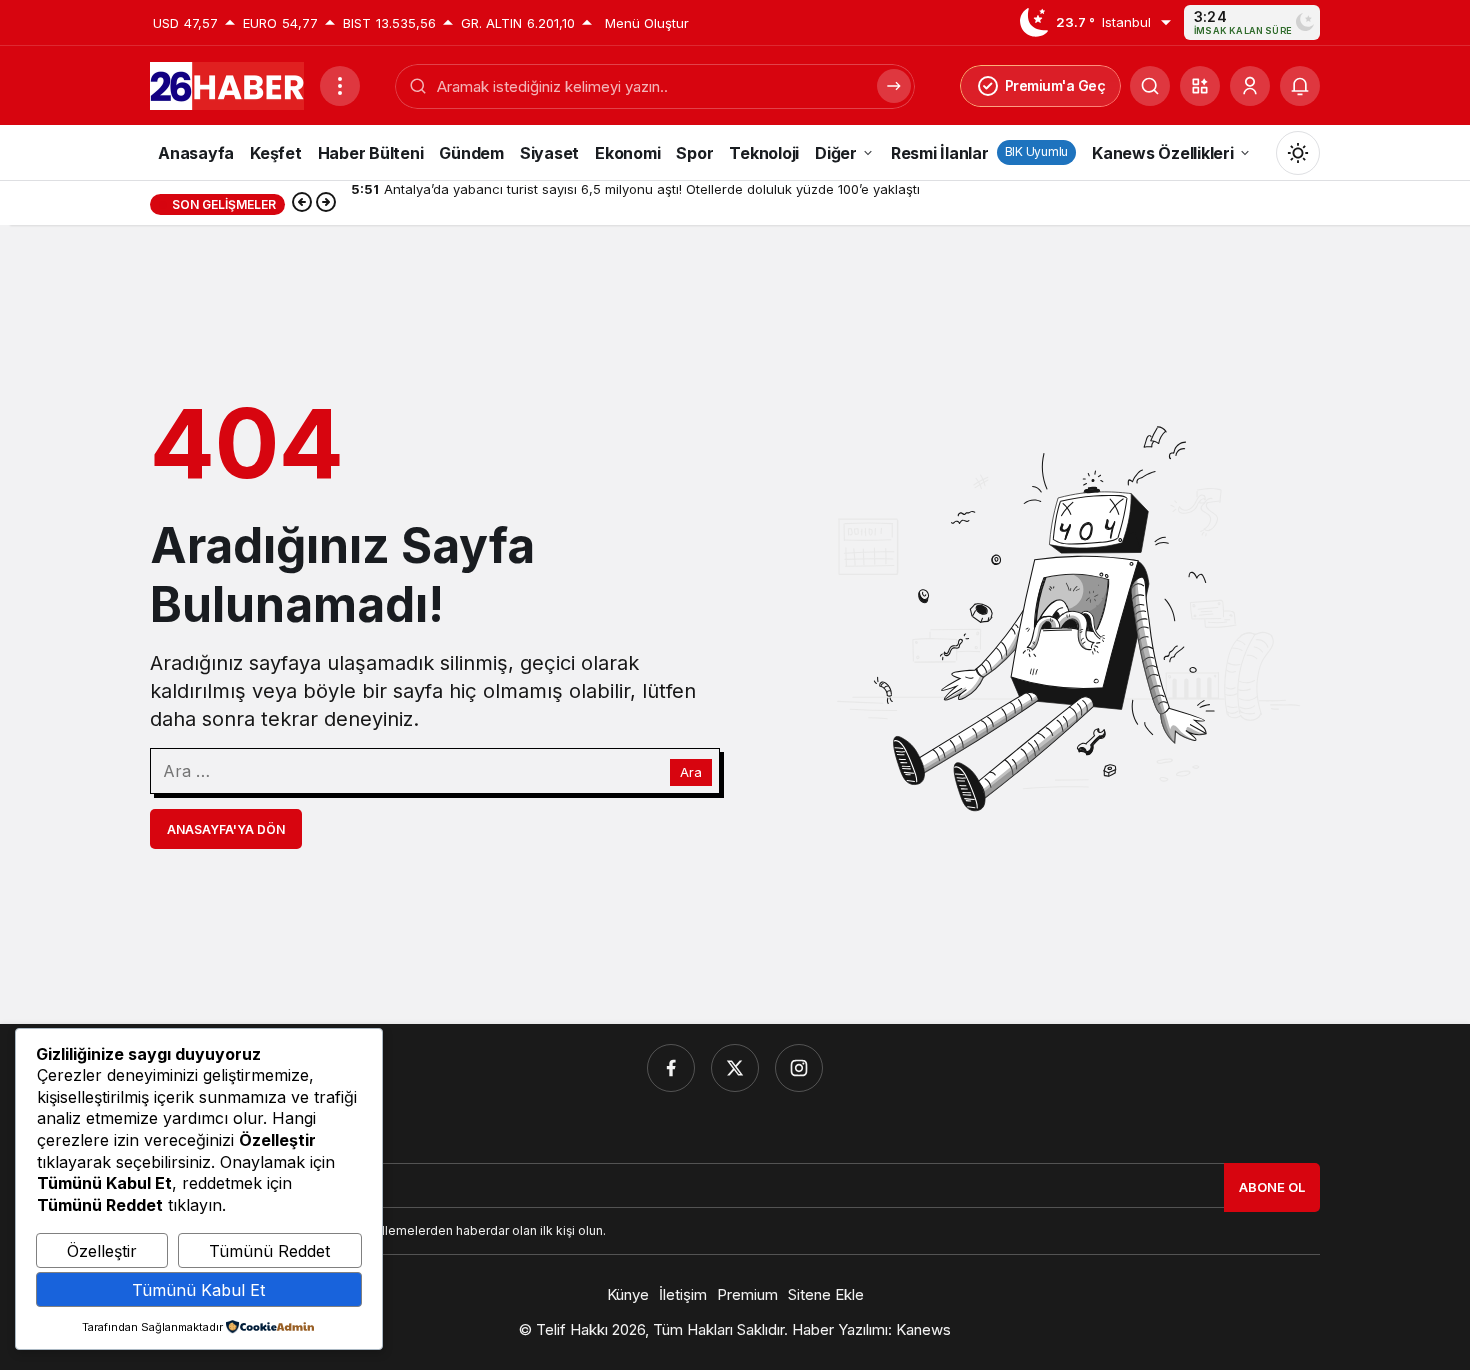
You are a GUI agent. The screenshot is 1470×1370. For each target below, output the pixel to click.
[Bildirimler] (1300, 86)
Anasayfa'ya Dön (226, 829)
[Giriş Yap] (1250, 86)
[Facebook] (671, 1068)
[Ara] (1150, 86)
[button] (1200, 86)
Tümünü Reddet (269, 1251)
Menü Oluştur (647, 23)
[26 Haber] (227, 84)
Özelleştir (102, 1251)
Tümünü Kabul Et (198, 1290)
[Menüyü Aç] (340, 86)
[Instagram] (799, 1068)
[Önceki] (302, 204)
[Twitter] (735, 1068)
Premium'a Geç (1055, 85)
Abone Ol (1272, 1187)
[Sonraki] (326, 204)
